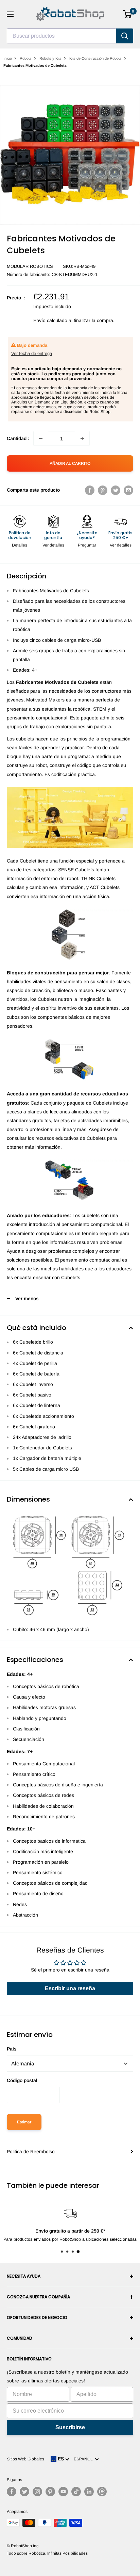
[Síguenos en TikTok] (76, 2492)
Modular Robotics (30, 266)
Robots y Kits (50, 58)
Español (84, 2459)
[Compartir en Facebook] (90, 490)
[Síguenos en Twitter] (24, 2492)
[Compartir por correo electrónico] (128, 490)
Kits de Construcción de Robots (95, 58)
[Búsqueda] (125, 36)
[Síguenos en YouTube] (63, 2492)
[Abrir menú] (10, 14)
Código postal (22, 2080)
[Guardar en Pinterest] (103, 490)
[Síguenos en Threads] (102, 2492)
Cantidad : (18, 438)
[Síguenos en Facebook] (12, 2492)
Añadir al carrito (70, 463)
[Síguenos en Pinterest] (50, 2492)
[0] (128, 14)
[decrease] (41, 438)
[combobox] (62, 36)
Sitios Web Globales (25, 2459)
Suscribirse (70, 2427)
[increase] (82, 438)
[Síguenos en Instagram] (37, 2492)
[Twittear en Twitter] (116, 490)
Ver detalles (53, 545)
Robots (26, 58)
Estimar (24, 2122)
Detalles (20, 545)
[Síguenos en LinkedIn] (89, 2492)
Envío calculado (50, 320)
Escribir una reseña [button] (70, 1988)
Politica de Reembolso (31, 2152)
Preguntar (87, 545)
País (12, 2049)
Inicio (8, 58)
